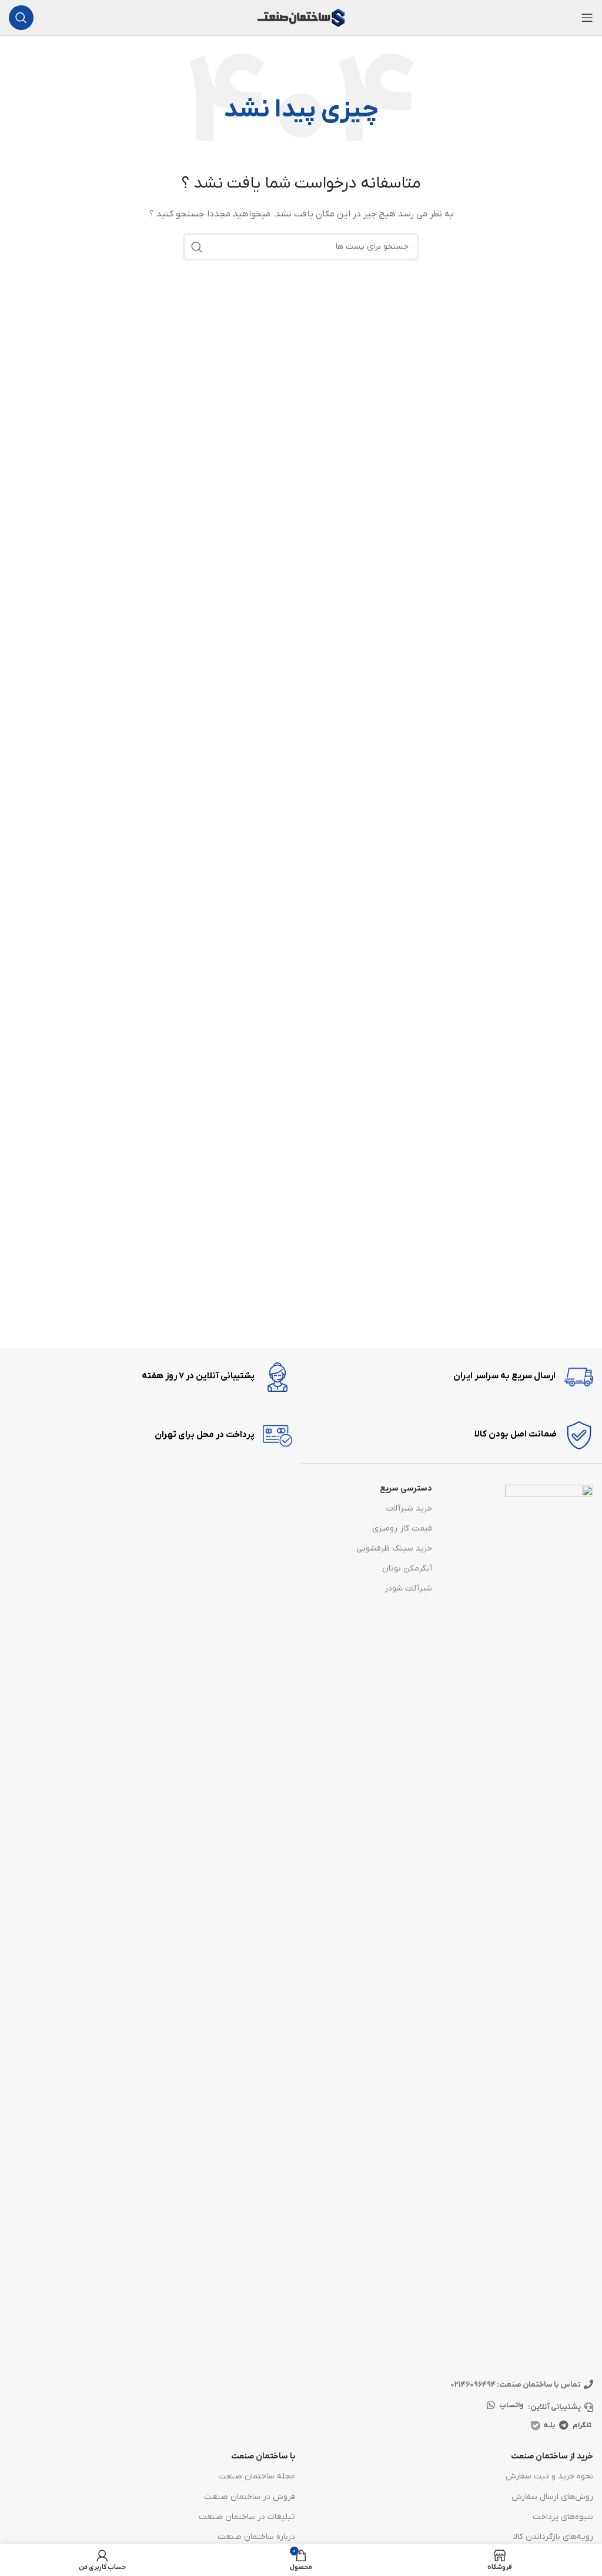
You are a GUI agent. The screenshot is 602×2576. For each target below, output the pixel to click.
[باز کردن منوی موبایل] (587, 18)
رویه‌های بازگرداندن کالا (553, 2537)
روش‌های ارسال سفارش (552, 2497)
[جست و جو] (21, 18)
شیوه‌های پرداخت (563, 2517)
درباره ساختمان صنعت (256, 2537)
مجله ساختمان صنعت (257, 2476)
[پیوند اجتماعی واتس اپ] (491, 2406)
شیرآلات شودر (408, 1588)
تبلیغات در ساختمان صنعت (247, 2517)
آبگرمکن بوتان (407, 1568)
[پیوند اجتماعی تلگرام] (564, 2425)
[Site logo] (301, 17)
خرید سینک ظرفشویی (394, 1548)
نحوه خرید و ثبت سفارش (549, 2476)
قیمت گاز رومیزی (402, 1528)
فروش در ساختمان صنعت (250, 2497)
